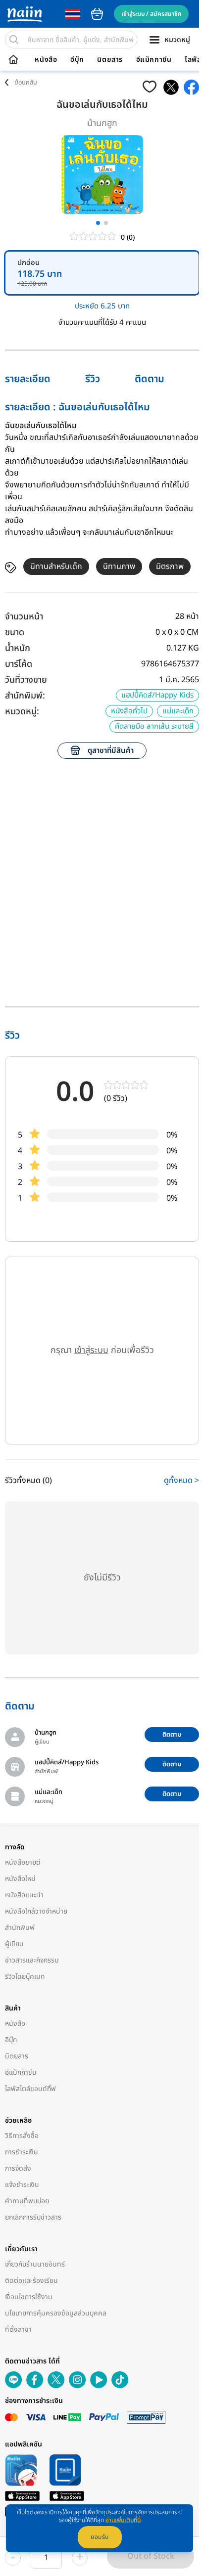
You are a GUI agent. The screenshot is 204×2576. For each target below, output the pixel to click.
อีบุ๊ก (77, 60)
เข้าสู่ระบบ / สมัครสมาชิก (151, 14)
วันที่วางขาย (26, 680)
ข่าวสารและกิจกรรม (32, 1960)
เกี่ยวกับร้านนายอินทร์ (35, 2264)
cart (97, 14)
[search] (14, 40)
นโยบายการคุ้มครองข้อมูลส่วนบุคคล (56, 2313)
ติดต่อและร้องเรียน (31, 2281)
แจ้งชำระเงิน (22, 2185)
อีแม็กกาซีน (154, 60)
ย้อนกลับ (26, 83)
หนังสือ (46, 60)
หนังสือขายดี (23, 1862)
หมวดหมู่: (22, 712)
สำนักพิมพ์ (20, 1928)
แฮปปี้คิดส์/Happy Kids (157, 695)
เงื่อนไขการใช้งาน (29, 2297)
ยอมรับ (100, 2537)
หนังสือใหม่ (20, 1879)
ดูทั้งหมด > (181, 1481)
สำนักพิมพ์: (25, 696)
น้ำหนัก (18, 648)
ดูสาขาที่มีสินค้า (111, 751)
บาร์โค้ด (19, 664)
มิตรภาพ (170, 567)
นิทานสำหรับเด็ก (56, 567)
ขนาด (15, 633)
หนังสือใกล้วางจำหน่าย (36, 1911)
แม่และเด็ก (178, 711)
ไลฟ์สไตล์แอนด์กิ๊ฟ (30, 2089)
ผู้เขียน (14, 1944)
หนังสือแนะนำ (24, 1895)
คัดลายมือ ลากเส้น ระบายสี (154, 726)
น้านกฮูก (102, 123)
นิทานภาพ (119, 567)
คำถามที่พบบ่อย (27, 2201)
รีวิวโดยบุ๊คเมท (25, 1977)
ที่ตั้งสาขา (18, 2330)
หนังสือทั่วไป (129, 711)
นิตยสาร (110, 60)
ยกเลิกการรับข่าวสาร (33, 2217)
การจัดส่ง (18, 2168)
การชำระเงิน (22, 2152)
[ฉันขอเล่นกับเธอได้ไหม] (171, 87)
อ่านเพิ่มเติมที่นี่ (123, 2520)
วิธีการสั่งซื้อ (22, 2136)
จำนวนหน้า (24, 617)
